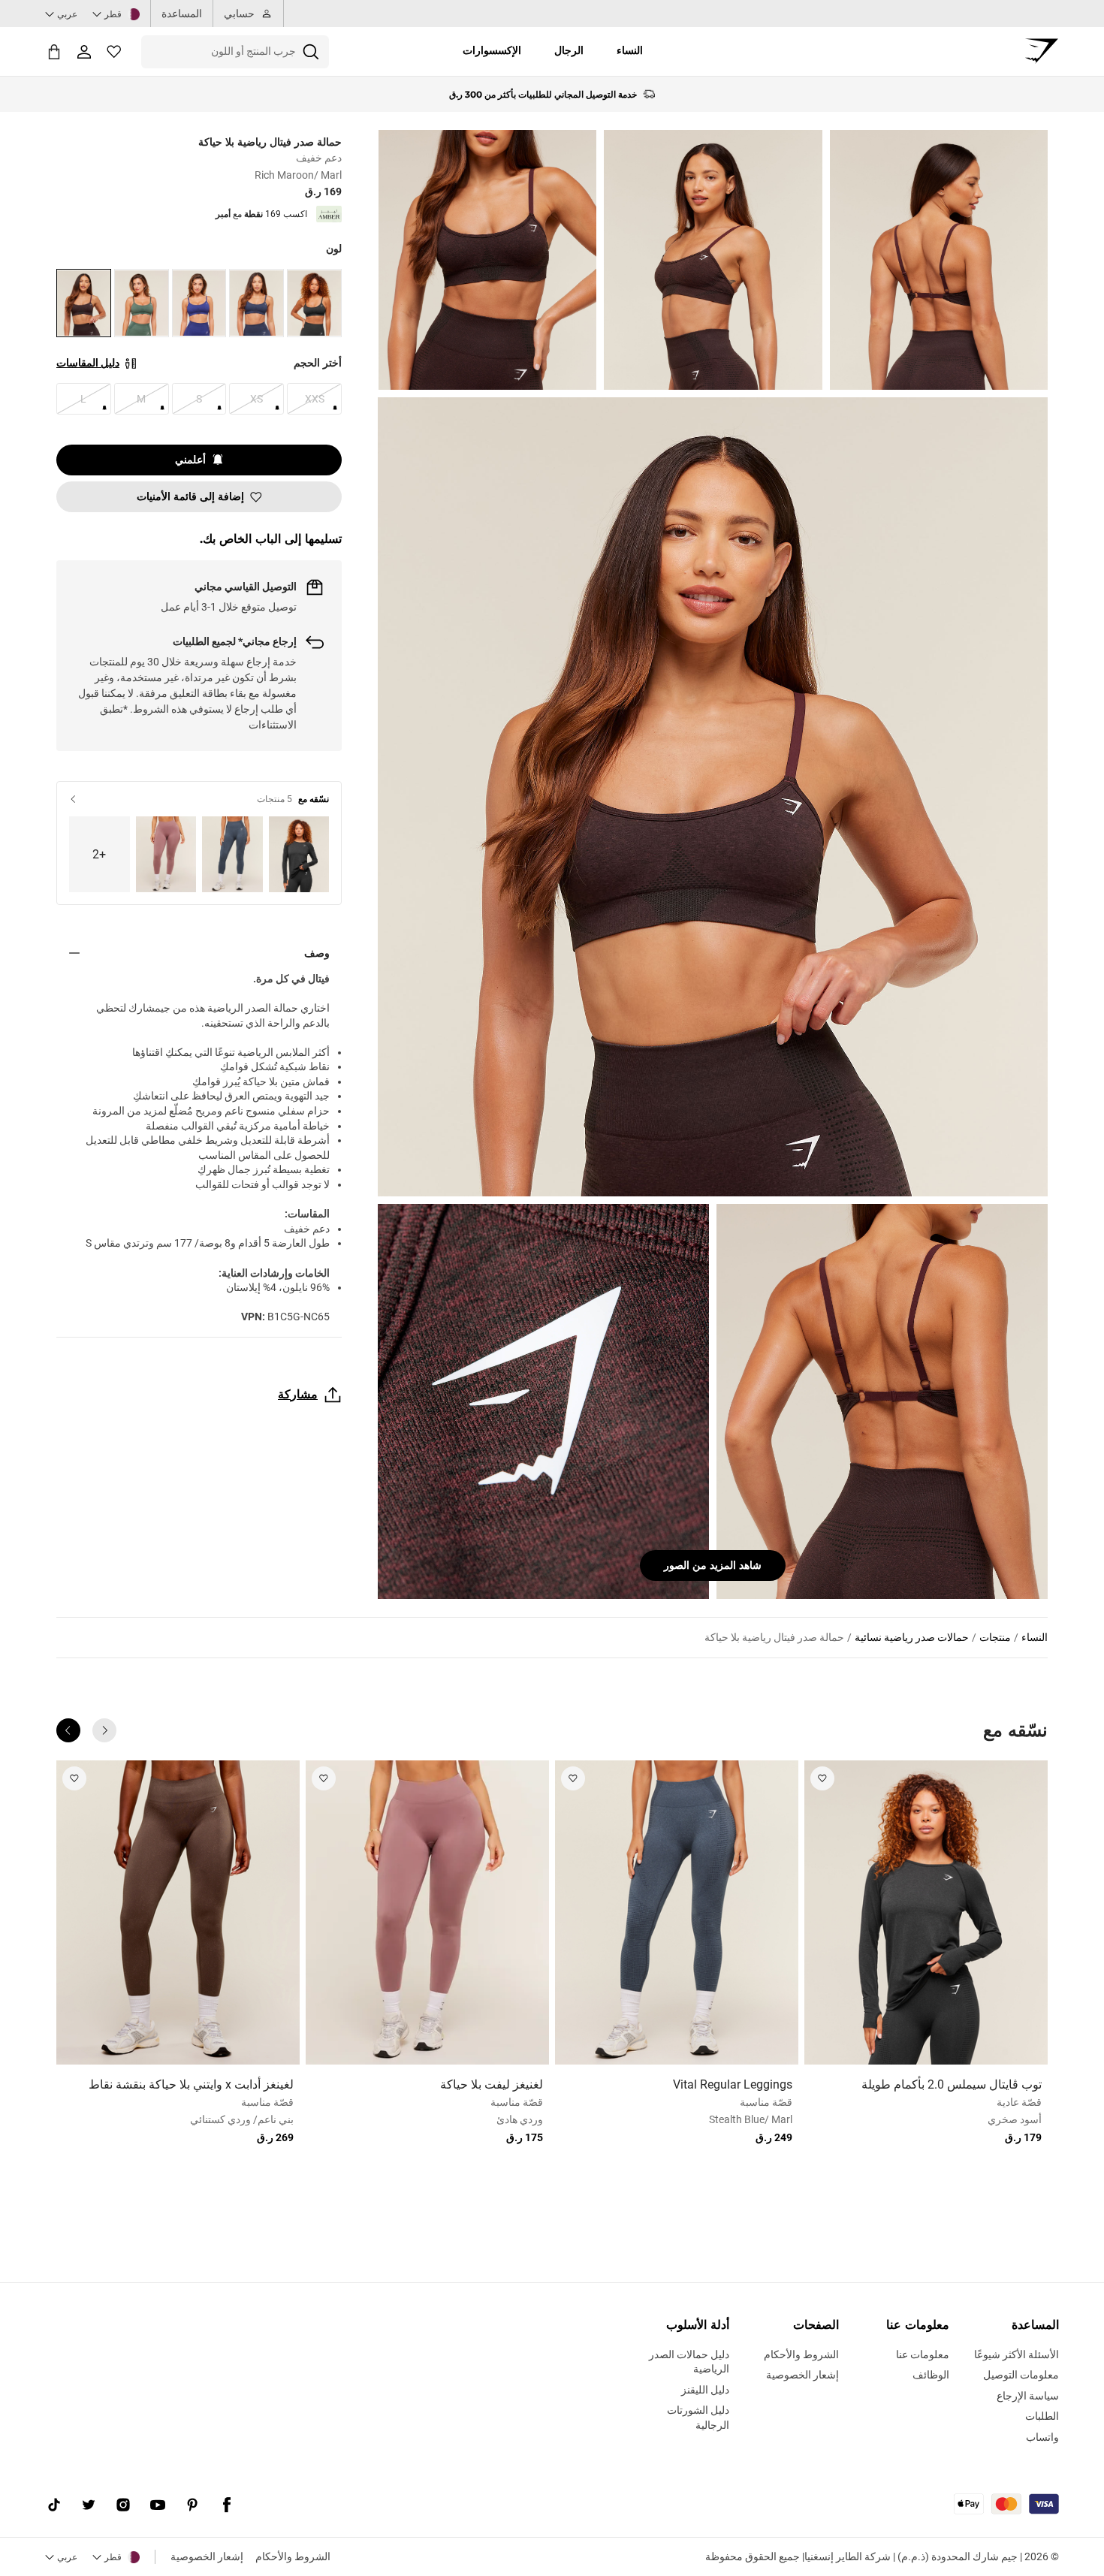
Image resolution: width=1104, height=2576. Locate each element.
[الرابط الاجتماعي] (227, 2505)
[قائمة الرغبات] (114, 52)
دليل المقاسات (88, 363)
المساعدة (182, 14)
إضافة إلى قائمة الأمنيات (190, 496)
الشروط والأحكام (293, 2556)
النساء (630, 50)
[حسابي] (84, 52)
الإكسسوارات (492, 50)
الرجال (569, 50)
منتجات (995, 1637)
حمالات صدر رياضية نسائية (912, 1637)
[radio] (314, 303)
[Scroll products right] (68, 1730)
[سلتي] (54, 51)
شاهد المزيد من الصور (713, 1565)
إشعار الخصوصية (207, 2556)
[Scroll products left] (104, 1730)
